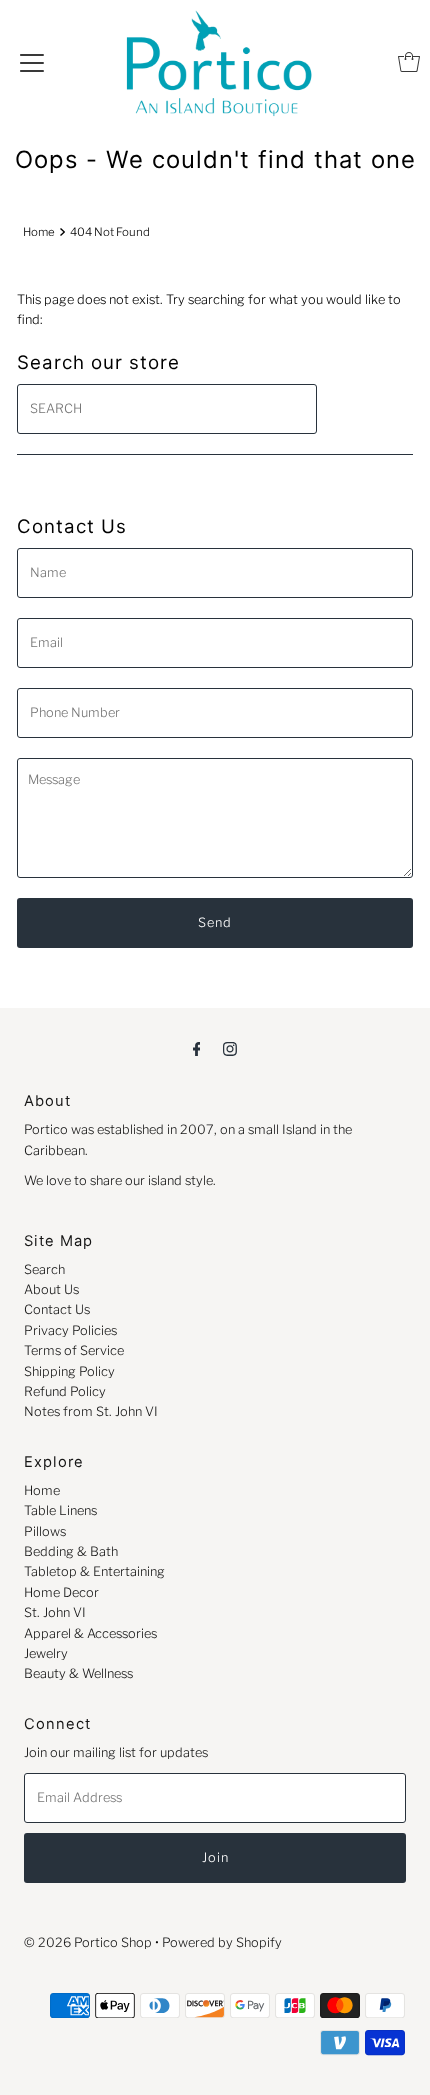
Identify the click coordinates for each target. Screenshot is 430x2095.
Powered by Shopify (222, 1942)
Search (44, 1269)
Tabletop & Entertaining (94, 1571)
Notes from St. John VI (91, 1411)
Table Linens (60, 1510)
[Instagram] (230, 1048)
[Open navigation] (32, 62)
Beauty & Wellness (78, 1673)
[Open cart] (409, 62)
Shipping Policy (69, 1371)
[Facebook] (197, 1048)
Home (39, 232)
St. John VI (55, 1612)
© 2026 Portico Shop (88, 1942)
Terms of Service (74, 1350)
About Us (51, 1289)
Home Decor (61, 1592)
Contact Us (57, 1309)
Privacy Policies (70, 1330)
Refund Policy (65, 1391)
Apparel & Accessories (90, 1633)
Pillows (45, 1531)
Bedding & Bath (71, 1551)
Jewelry (46, 1653)
